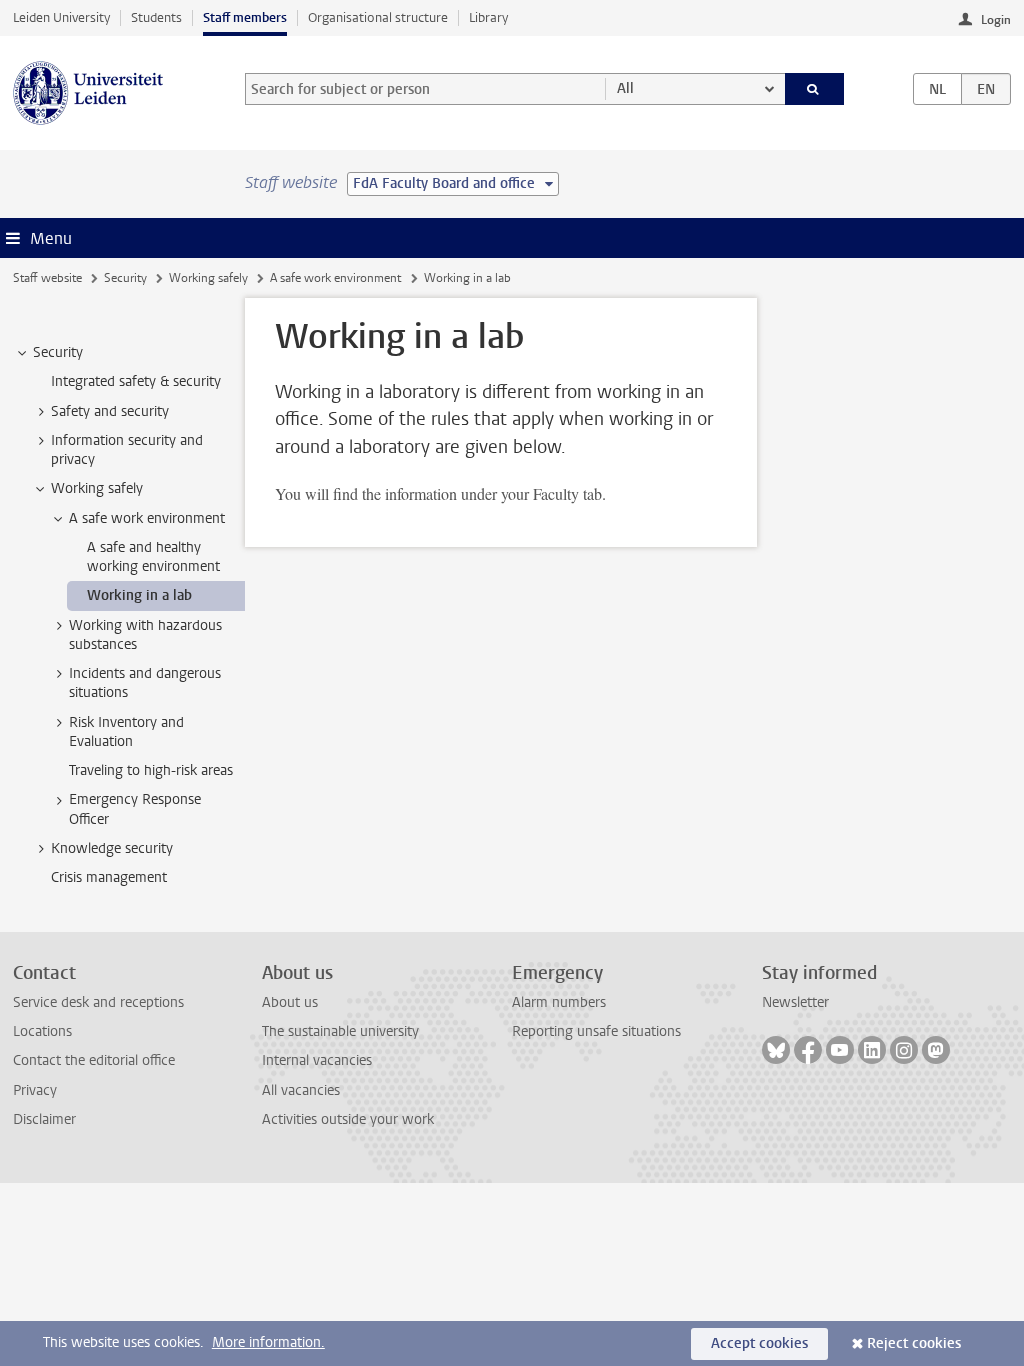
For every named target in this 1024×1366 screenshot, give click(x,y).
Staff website (47, 278)
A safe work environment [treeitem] (147, 518)
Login (996, 20)
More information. (268, 1342)
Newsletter (795, 1002)
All (625, 88)
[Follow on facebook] (808, 1050)
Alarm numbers (559, 1002)
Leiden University (61, 17)
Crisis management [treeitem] (109, 877)
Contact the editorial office (94, 1060)
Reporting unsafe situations (596, 1031)
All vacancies (301, 1090)
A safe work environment (335, 278)
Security (125, 278)
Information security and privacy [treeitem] (127, 450)
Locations (42, 1031)
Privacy (35, 1090)
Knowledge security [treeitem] (112, 848)
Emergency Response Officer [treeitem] (135, 809)
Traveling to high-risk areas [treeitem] (151, 770)
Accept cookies (759, 1343)
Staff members (245, 17)
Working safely (208, 278)
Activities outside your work (348, 1119)
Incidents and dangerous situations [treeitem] (145, 683)
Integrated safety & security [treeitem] (136, 381)
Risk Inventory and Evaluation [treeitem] (126, 732)
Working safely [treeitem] (97, 488)
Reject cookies (914, 1343)
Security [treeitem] (58, 352)
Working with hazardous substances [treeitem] (145, 635)
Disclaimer (44, 1119)
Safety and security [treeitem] (110, 411)
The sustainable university (340, 1031)
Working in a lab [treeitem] (139, 595)
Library (488, 17)
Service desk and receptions (98, 1002)
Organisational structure (378, 17)
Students (156, 17)
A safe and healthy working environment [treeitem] (153, 557)
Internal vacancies (317, 1060)
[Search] (815, 89)
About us (290, 1002)
